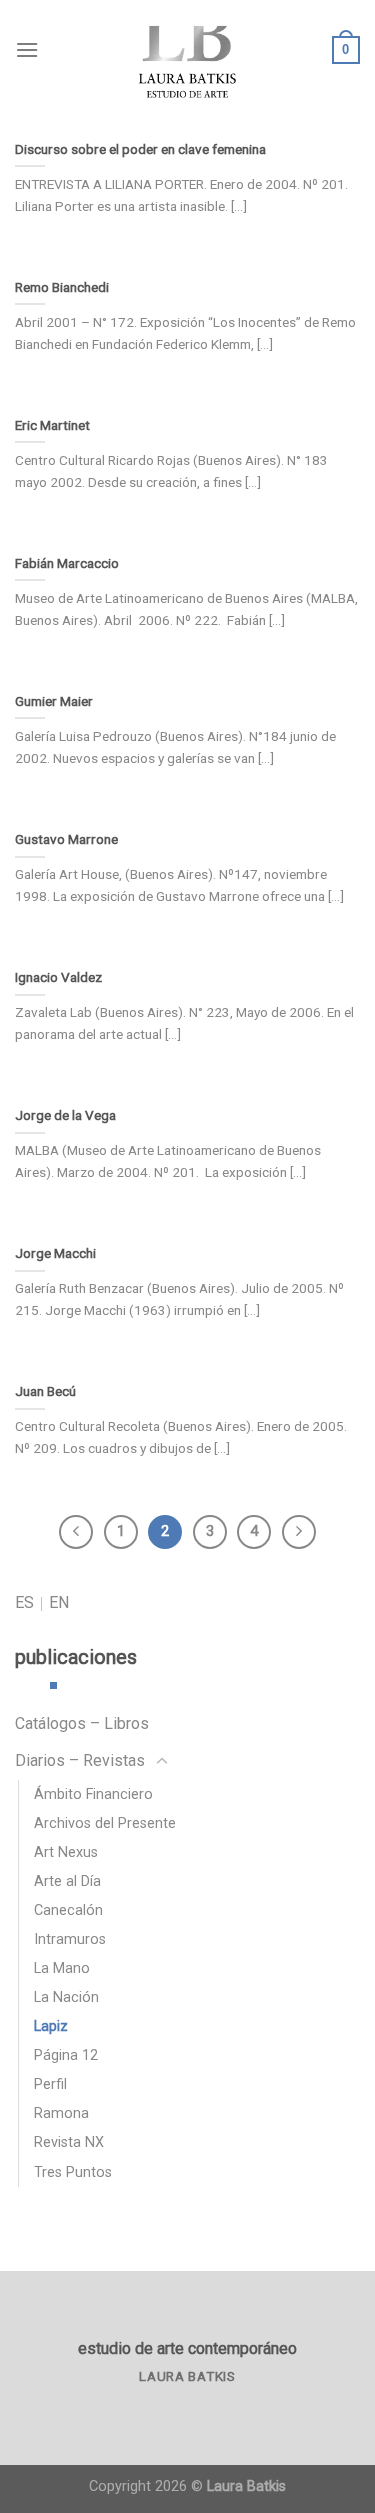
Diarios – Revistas (80, 1760)
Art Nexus (66, 1852)
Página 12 (66, 2055)
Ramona (61, 2113)
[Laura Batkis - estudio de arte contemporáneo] (188, 50)
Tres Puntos (73, 2172)
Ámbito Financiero (93, 1794)
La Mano (62, 1968)
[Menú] (27, 49)
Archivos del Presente (105, 1823)
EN (59, 1602)
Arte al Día (67, 1881)
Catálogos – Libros (82, 1723)
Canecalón (68, 1910)
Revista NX (69, 2142)
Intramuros (70, 1939)
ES (24, 1602)
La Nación (66, 1997)
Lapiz (51, 2026)
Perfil (50, 2084)
